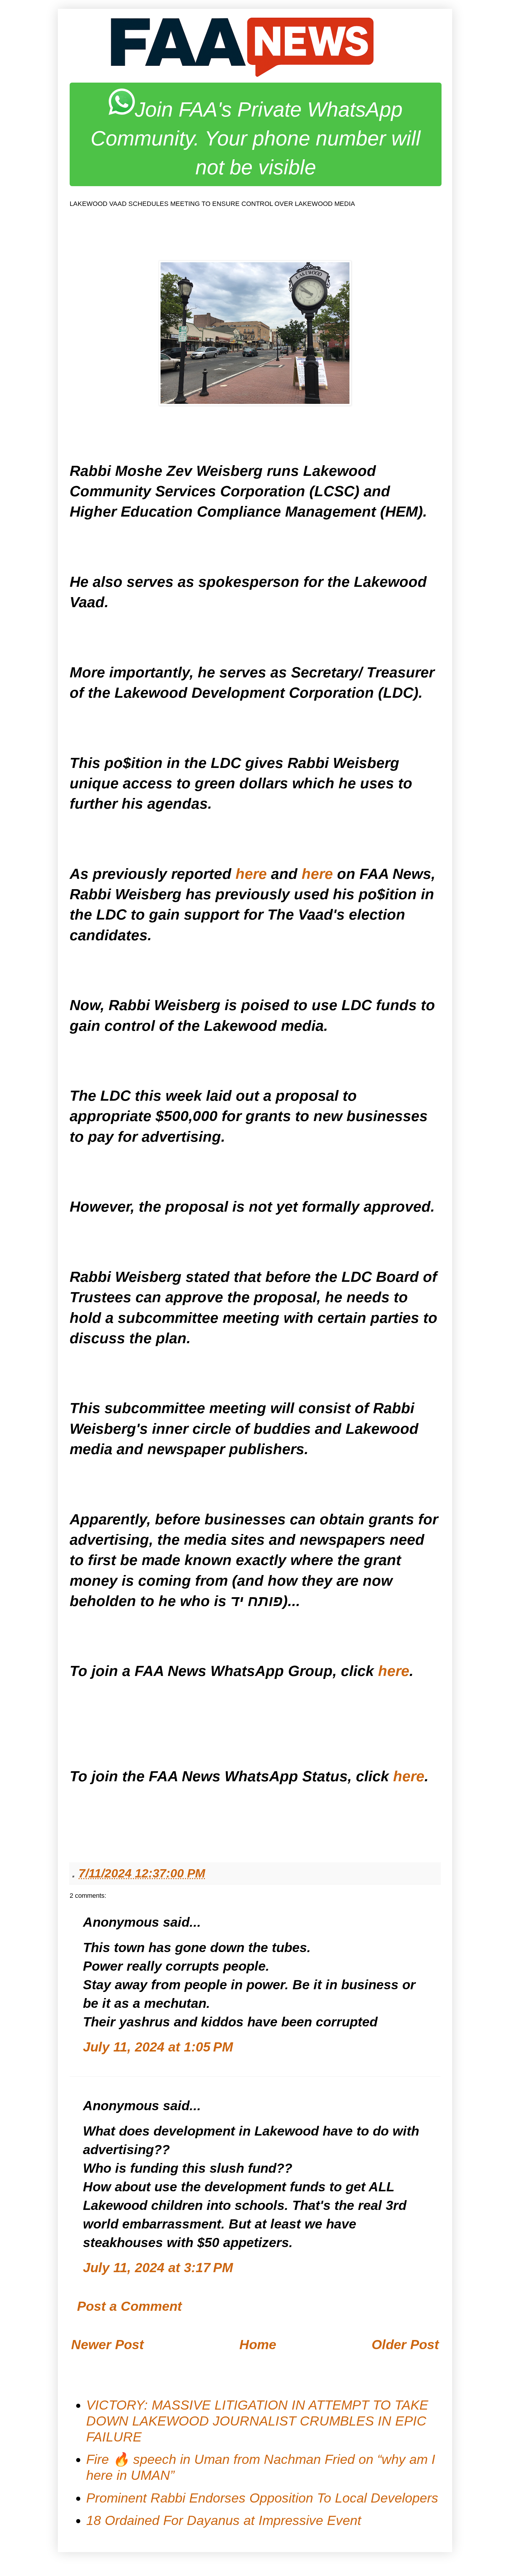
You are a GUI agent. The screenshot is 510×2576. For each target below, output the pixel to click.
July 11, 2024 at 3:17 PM (158, 2268)
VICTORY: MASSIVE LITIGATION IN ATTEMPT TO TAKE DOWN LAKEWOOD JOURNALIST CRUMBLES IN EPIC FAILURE (257, 2421)
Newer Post (107, 2345)
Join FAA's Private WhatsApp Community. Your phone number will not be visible (256, 138)
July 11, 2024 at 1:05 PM (158, 2047)
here (251, 874)
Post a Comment (129, 2306)
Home (258, 2345)
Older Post (405, 2345)
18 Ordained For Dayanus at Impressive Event (224, 2520)
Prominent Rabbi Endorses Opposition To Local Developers (262, 2498)
